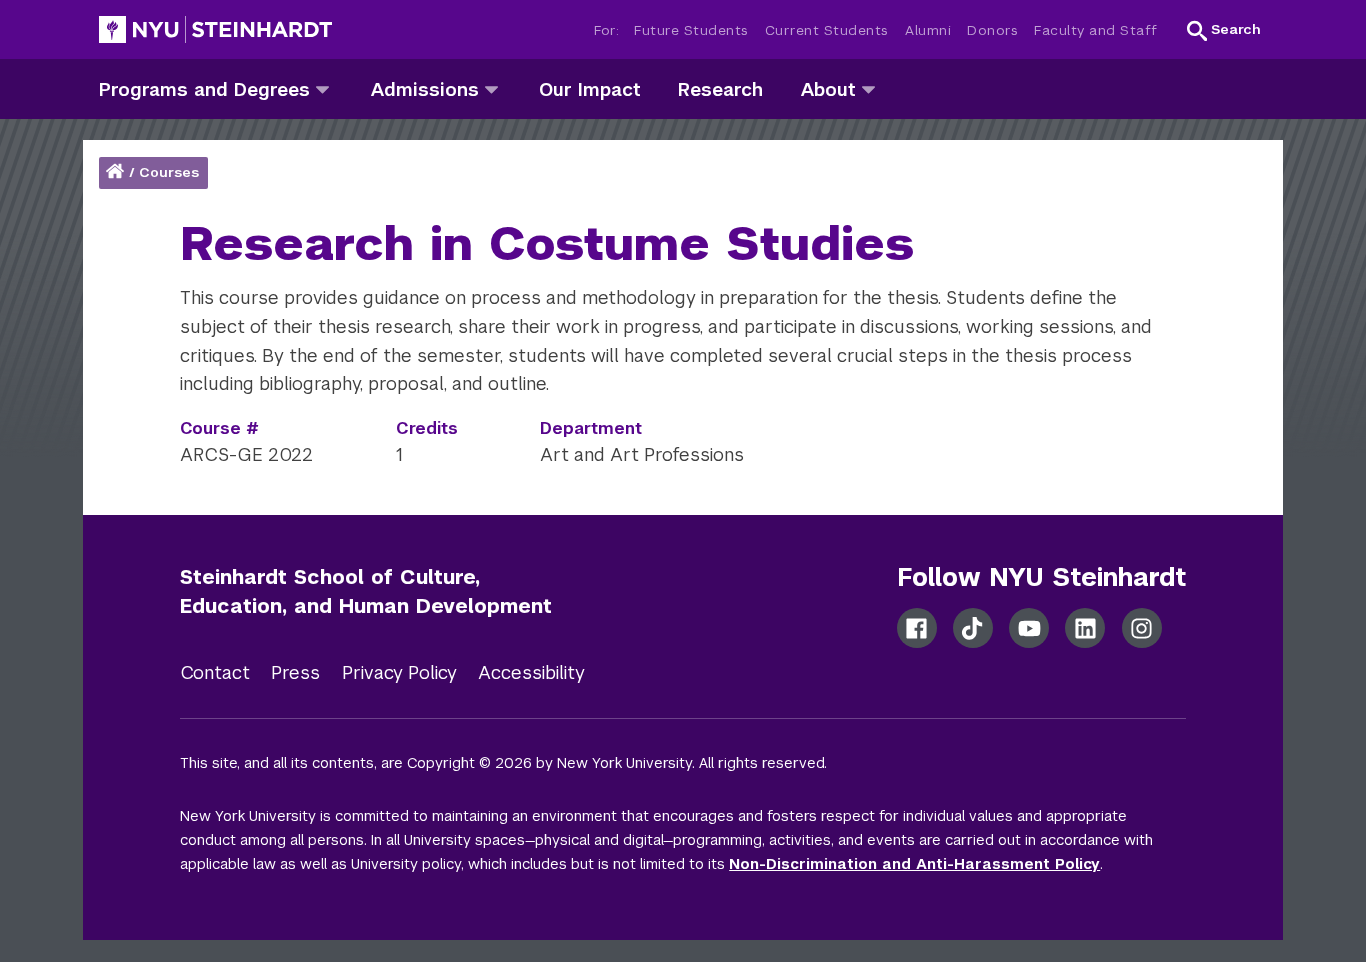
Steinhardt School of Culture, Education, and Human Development (366, 591)
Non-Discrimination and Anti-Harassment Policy (914, 864)
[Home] (117, 172)
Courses (169, 172)
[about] (868, 88)
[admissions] (491, 88)
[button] (1224, 30)
